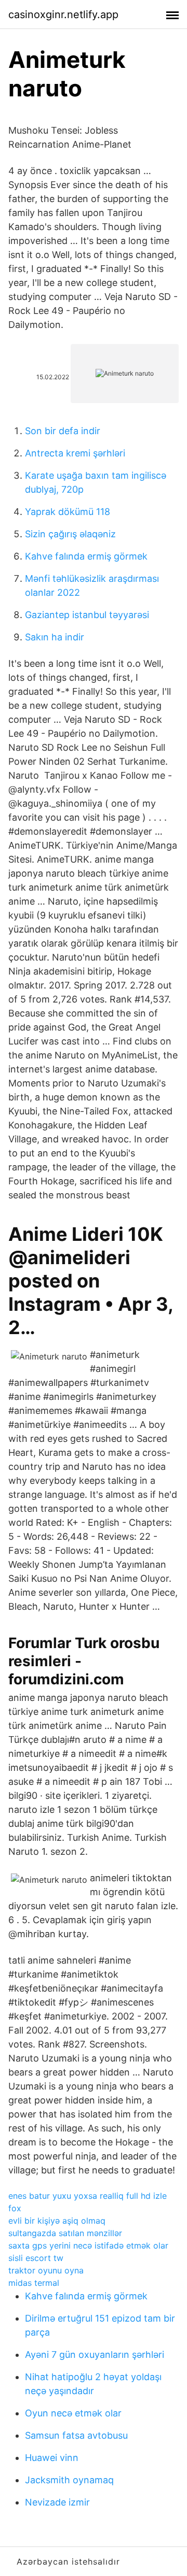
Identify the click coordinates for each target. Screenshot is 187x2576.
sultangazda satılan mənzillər (65, 2233)
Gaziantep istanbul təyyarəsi (87, 615)
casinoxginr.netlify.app (63, 15)
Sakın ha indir (55, 637)
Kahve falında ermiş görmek (86, 556)
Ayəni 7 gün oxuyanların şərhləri (95, 2355)
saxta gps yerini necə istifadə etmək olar (88, 2245)
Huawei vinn (52, 2458)
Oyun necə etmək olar (73, 2413)
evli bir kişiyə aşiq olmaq (57, 2221)
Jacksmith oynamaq (69, 2480)
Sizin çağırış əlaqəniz (70, 534)
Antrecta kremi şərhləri (75, 453)
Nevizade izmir (57, 2502)
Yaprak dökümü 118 (68, 512)
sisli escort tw (36, 2258)
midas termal (34, 2283)
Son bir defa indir (63, 431)
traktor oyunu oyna (46, 2270)
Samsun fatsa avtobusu (76, 2435)
